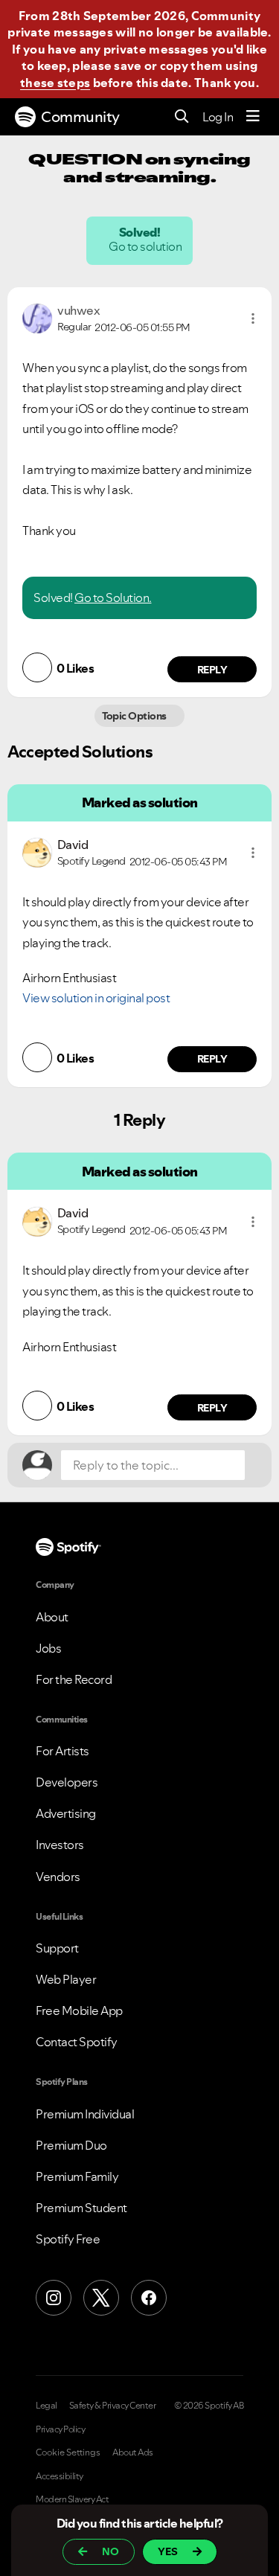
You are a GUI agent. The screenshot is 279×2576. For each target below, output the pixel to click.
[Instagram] (54, 2298)
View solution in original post (96, 998)
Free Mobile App (79, 2011)
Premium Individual (85, 2114)
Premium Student (81, 2208)
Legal (46, 2406)
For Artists (62, 1751)
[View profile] (37, 317)
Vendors (58, 1877)
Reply (212, 670)
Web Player (66, 1979)
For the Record (74, 1679)
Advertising (66, 1813)
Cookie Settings (68, 2452)
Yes (168, 2551)
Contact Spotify (77, 2042)
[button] (253, 318)
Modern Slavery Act (72, 2499)
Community (80, 117)
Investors (60, 1845)
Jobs (48, 1648)
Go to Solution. (113, 597)
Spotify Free (68, 2239)
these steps (55, 83)
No (110, 2551)
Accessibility (60, 2476)
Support (57, 1948)
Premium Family (77, 2176)
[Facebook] (149, 2298)
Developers (67, 1782)
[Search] (182, 117)
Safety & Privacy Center (113, 2406)
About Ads (133, 2452)
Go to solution (147, 246)
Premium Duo (71, 2145)
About (52, 1617)
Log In (218, 117)
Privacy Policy (60, 2429)
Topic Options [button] (136, 716)
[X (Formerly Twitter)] (101, 2298)
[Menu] (253, 117)
